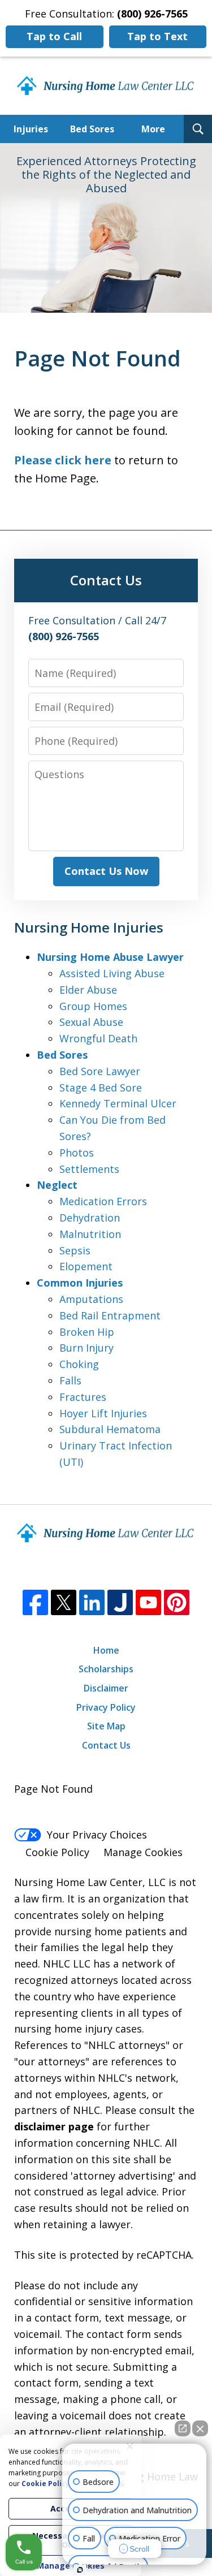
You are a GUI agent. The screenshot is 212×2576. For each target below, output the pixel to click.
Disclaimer (106, 1688)
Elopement (86, 1266)
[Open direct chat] (183, 2428)
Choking (79, 1364)
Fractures (83, 1397)
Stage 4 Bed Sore (101, 1088)
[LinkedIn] (92, 1602)
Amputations (91, 1299)
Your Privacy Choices (97, 1835)
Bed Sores (92, 129)
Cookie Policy (57, 1852)
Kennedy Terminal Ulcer (118, 1103)
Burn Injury (86, 1348)
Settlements (89, 1169)
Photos (77, 1153)
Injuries (31, 129)
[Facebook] (35, 1602)
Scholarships (106, 1669)
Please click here (63, 460)
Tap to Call (54, 36)
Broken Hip (87, 1332)
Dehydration (90, 1218)
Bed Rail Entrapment (110, 1315)
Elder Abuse (88, 990)
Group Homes (93, 1006)
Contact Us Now (106, 871)
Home (106, 1650)
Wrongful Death (98, 1038)
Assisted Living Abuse (112, 973)
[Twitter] (64, 1602)
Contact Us (106, 1745)
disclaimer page (54, 2126)
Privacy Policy (106, 1707)
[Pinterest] (177, 1602)
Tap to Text (157, 36)
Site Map (106, 1726)
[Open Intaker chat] (80, 2570)
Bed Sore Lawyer (100, 1071)
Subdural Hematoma (110, 1429)
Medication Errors (103, 1201)
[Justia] (120, 1602)
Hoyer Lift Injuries (103, 1413)
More (153, 129)
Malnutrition (90, 1234)
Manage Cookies (143, 1852)
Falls (70, 1380)
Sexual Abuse (91, 1022)
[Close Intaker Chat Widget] (200, 2428)
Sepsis (75, 1250)
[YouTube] (148, 1602)
